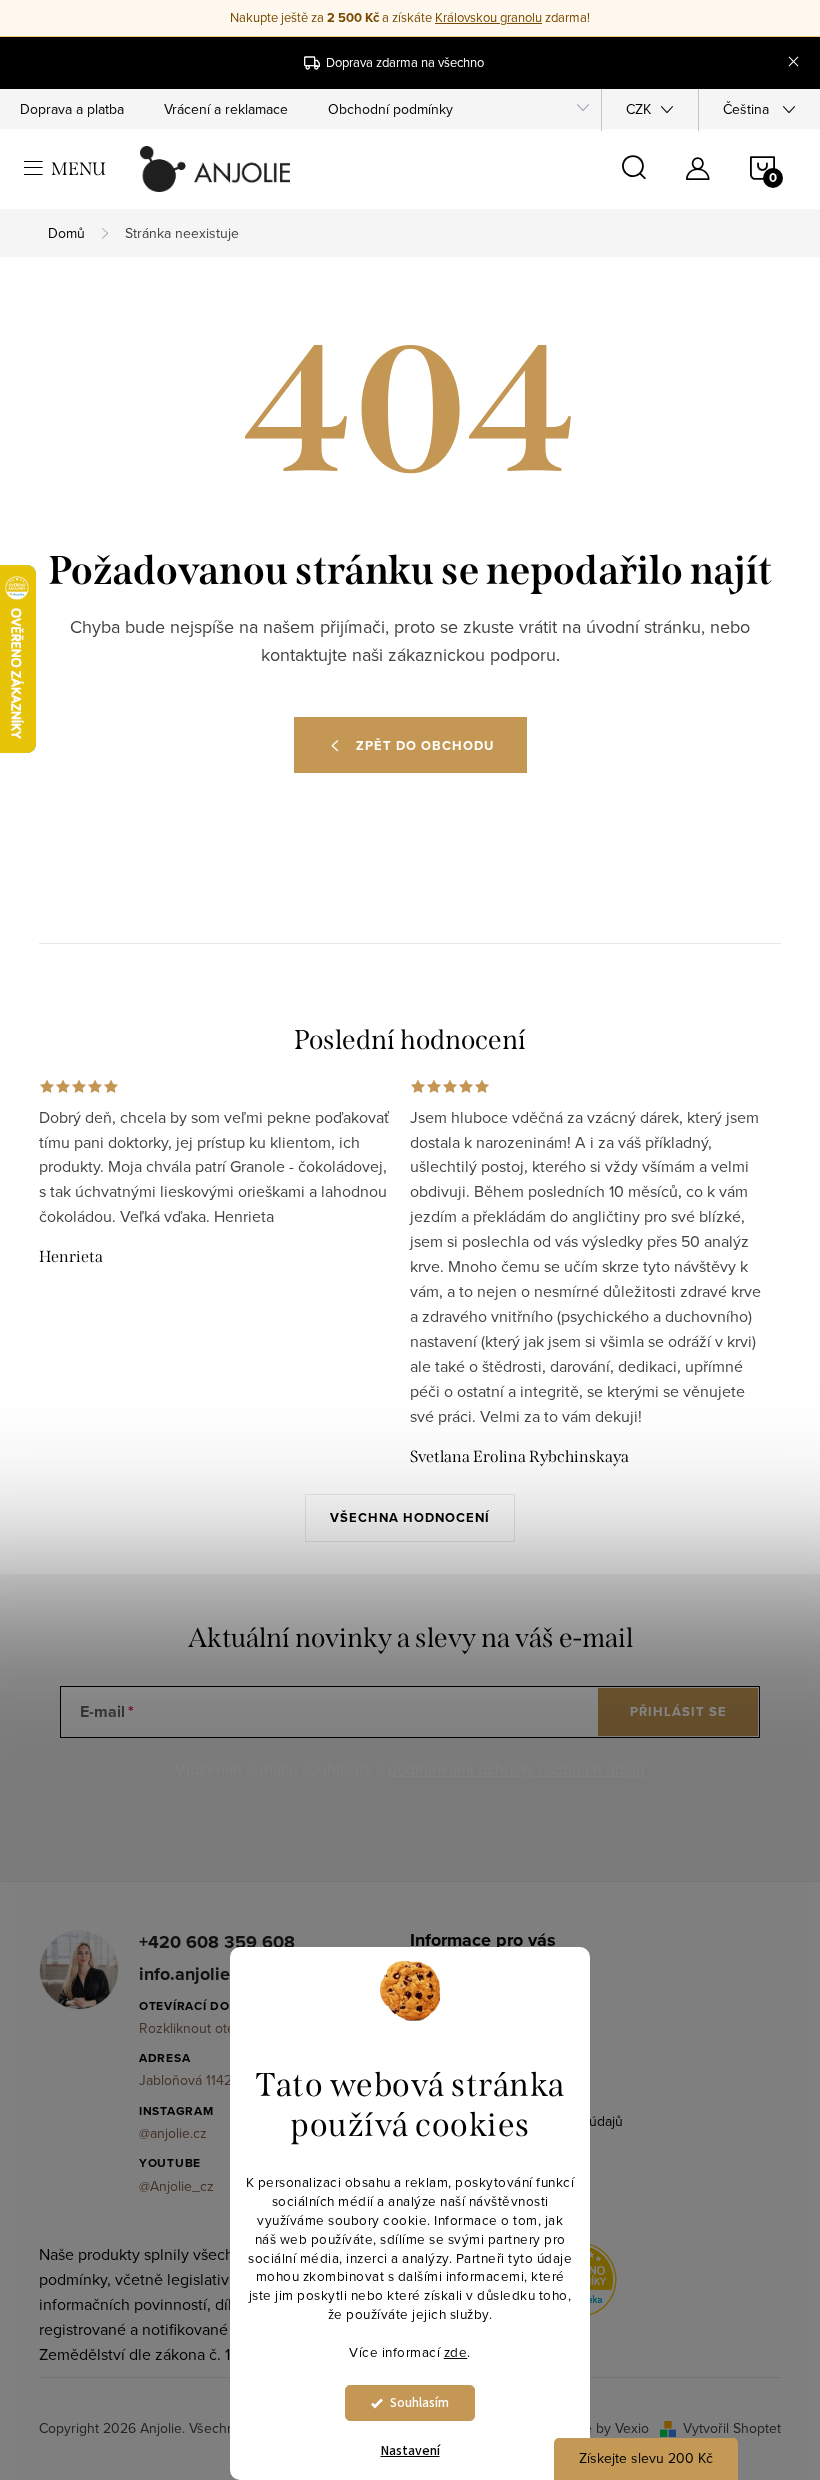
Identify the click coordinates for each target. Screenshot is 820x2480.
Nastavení (410, 2451)
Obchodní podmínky (390, 109)
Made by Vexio (603, 2428)
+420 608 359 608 (217, 1942)
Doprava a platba (72, 109)
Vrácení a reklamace (226, 109)
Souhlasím (419, 2402)
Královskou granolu (488, 17)
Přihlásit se (678, 1711)
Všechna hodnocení (410, 1517)
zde (456, 2351)
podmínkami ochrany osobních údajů (516, 1769)
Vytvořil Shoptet (732, 2428)
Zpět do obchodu (425, 745)
